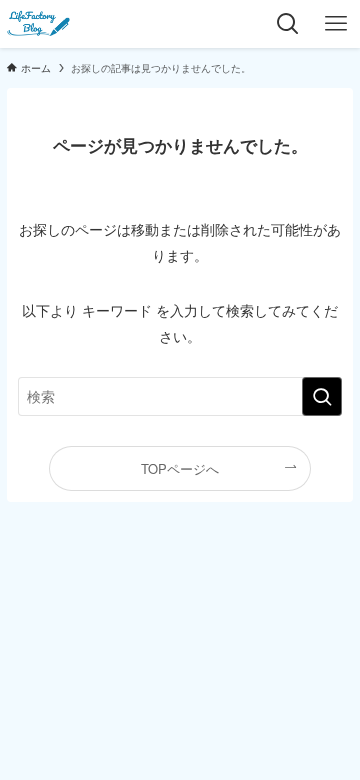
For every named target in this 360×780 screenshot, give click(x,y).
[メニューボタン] (336, 24)
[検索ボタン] (288, 24)
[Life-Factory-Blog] (39, 24)
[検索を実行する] (322, 396)
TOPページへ (180, 468)
